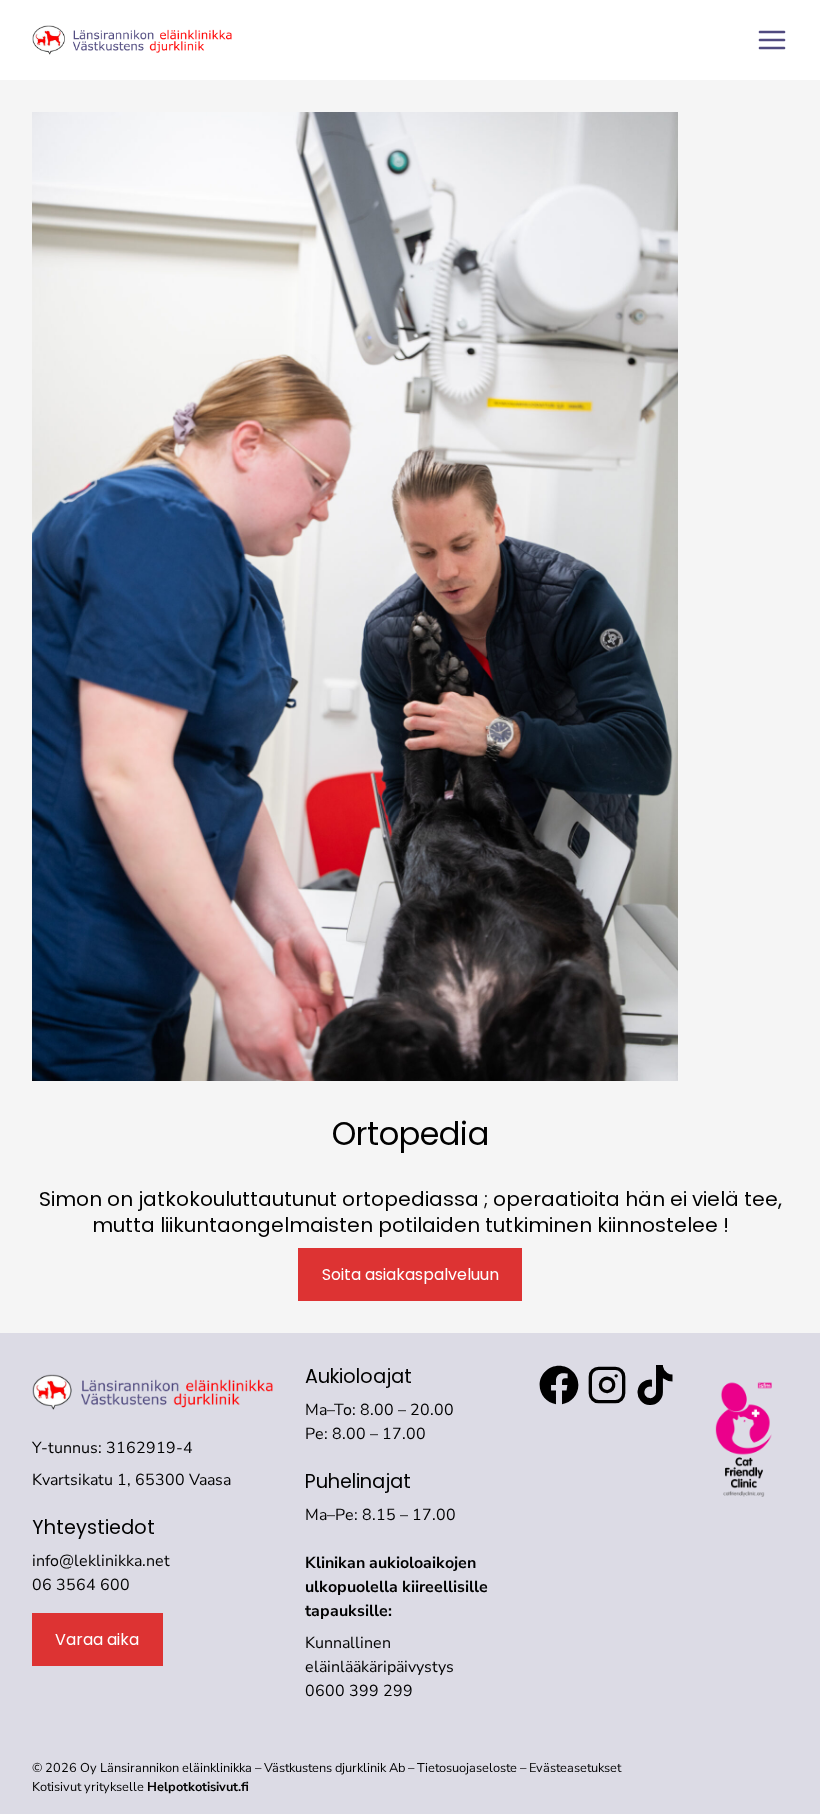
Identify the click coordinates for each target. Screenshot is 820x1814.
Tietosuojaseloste (468, 1768)
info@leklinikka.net (101, 1561)
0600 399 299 (359, 1691)
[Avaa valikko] (772, 40)
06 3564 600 (81, 1585)
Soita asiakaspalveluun (410, 1274)
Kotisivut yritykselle (140, 1787)
